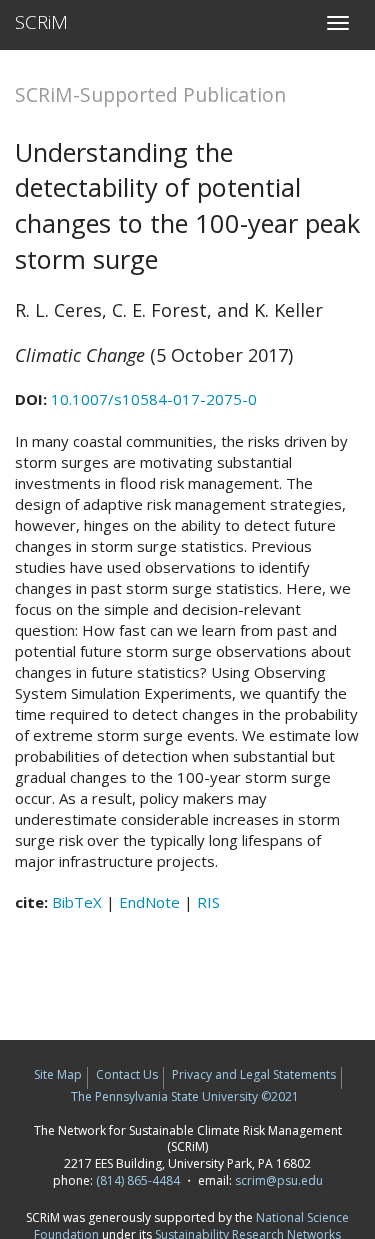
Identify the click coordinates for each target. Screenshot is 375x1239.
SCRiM (41, 22)
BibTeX (77, 902)
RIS (208, 902)
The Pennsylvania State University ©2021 (185, 1096)
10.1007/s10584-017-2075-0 (154, 399)
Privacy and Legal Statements (254, 1074)
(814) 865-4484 (138, 1180)
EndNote (149, 902)
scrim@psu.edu (279, 1180)
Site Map (58, 1074)
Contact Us (127, 1074)
